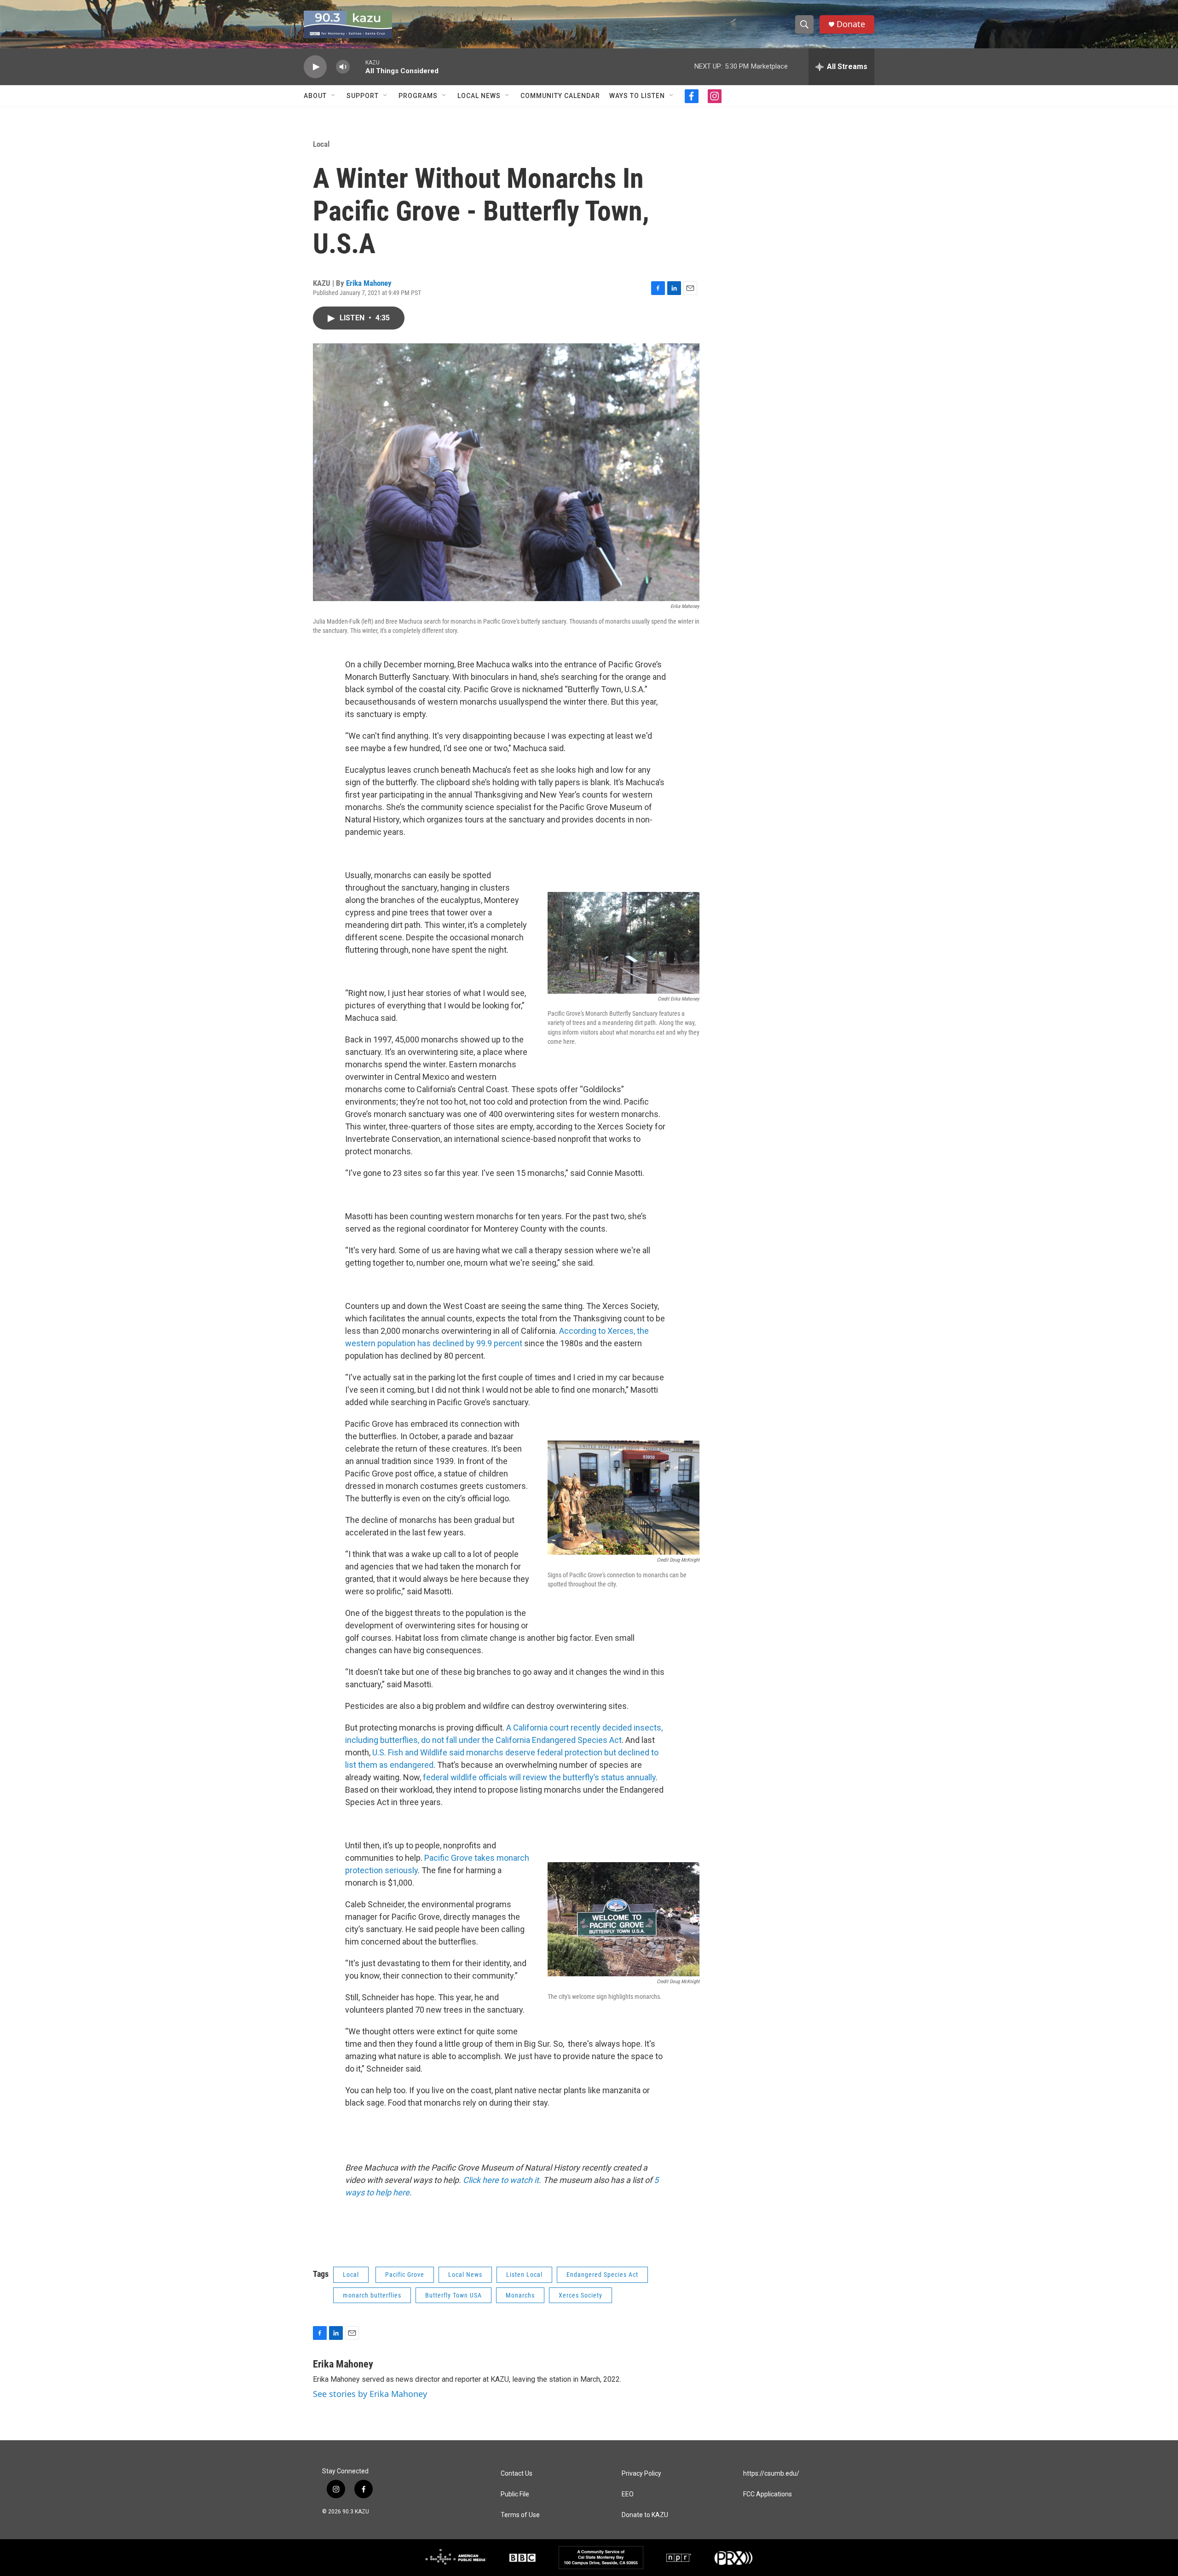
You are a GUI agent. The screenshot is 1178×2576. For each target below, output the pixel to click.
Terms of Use (520, 2515)
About (315, 96)
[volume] (343, 67)
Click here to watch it (501, 2180)
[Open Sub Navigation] (334, 96)
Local (321, 144)
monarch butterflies (372, 2295)
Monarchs (520, 2295)
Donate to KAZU (645, 2515)
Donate (851, 24)
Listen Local (524, 2275)
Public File (515, 2494)
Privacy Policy (641, 2474)
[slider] (358, 67)
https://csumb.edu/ (771, 2474)
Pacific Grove (405, 2275)
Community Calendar (560, 96)
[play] (315, 67)
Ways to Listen (637, 96)
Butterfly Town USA (453, 2295)
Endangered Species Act (602, 2275)
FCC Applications (768, 2494)
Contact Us (517, 2474)
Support (363, 96)
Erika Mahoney (369, 283)
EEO (628, 2494)
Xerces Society (580, 2295)
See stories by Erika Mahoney (370, 2394)
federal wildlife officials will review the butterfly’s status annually (539, 1777)
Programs (418, 96)
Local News (479, 96)
